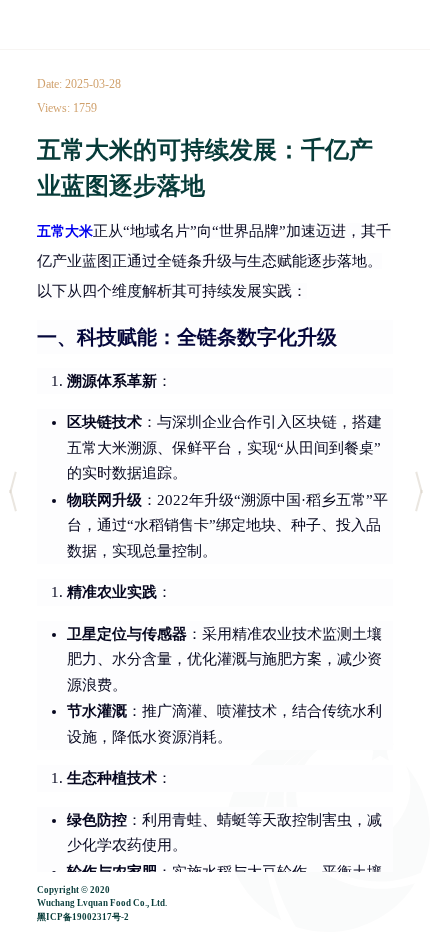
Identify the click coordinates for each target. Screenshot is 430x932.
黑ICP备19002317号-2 (83, 917)
